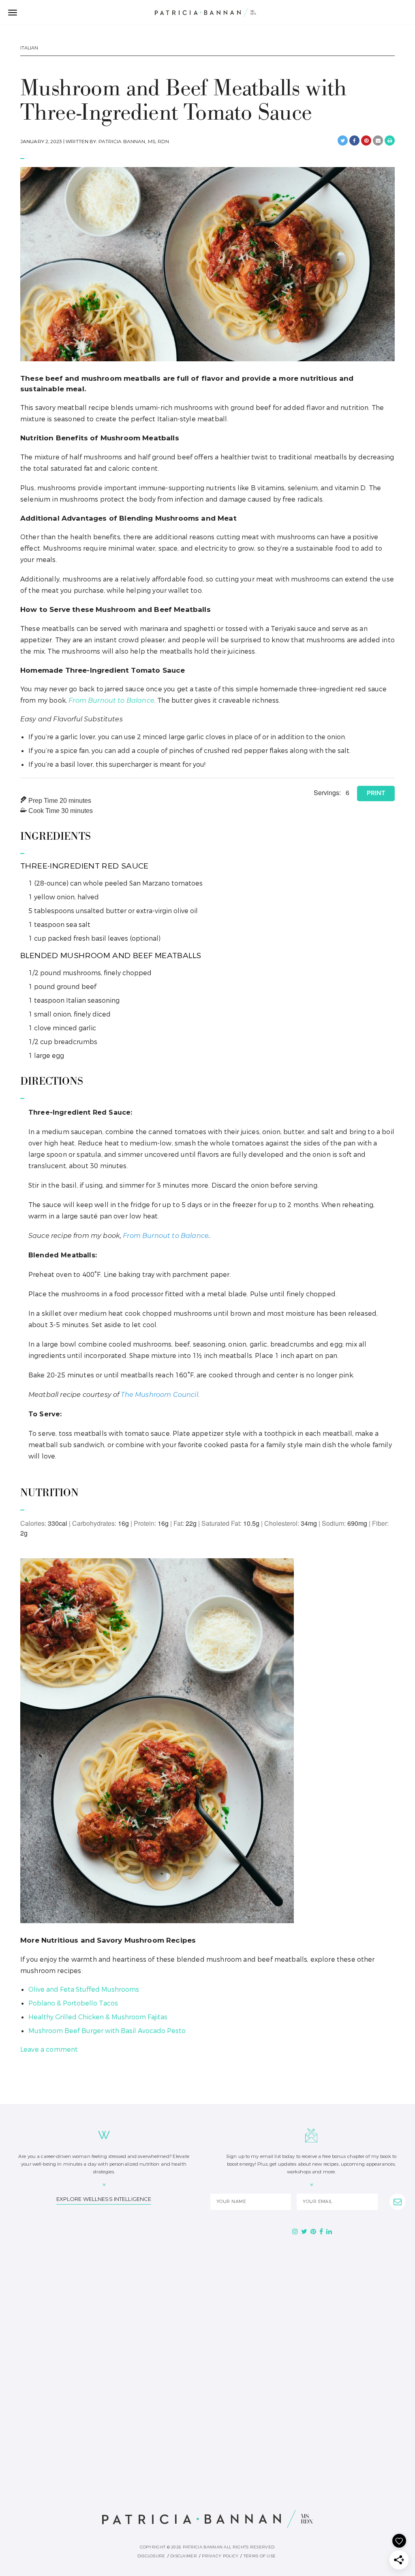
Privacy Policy (220, 2556)
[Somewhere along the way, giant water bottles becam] (343, 2278)
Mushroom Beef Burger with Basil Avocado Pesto (107, 2031)
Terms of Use (260, 2556)
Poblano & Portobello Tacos (73, 2003)
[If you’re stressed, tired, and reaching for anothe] (72, 2278)
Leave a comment (49, 2049)
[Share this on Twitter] (343, 140)
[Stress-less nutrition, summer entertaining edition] (208, 2356)
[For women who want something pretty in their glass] (343, 2356)
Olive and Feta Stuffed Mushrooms (84, 1989)
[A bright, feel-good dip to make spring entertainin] (343, 2433)
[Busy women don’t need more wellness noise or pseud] (72, 2356)
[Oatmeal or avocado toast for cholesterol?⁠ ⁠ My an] (208, 2433)
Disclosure (151, 2556)
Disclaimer (184, 2556)
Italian (29, 48)
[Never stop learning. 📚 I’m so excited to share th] (72, 2433)
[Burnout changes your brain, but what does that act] (208, 2278)
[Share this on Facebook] (354, 140)
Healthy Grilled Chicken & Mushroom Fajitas (98, 2017)
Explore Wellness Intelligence (104, 2199)
